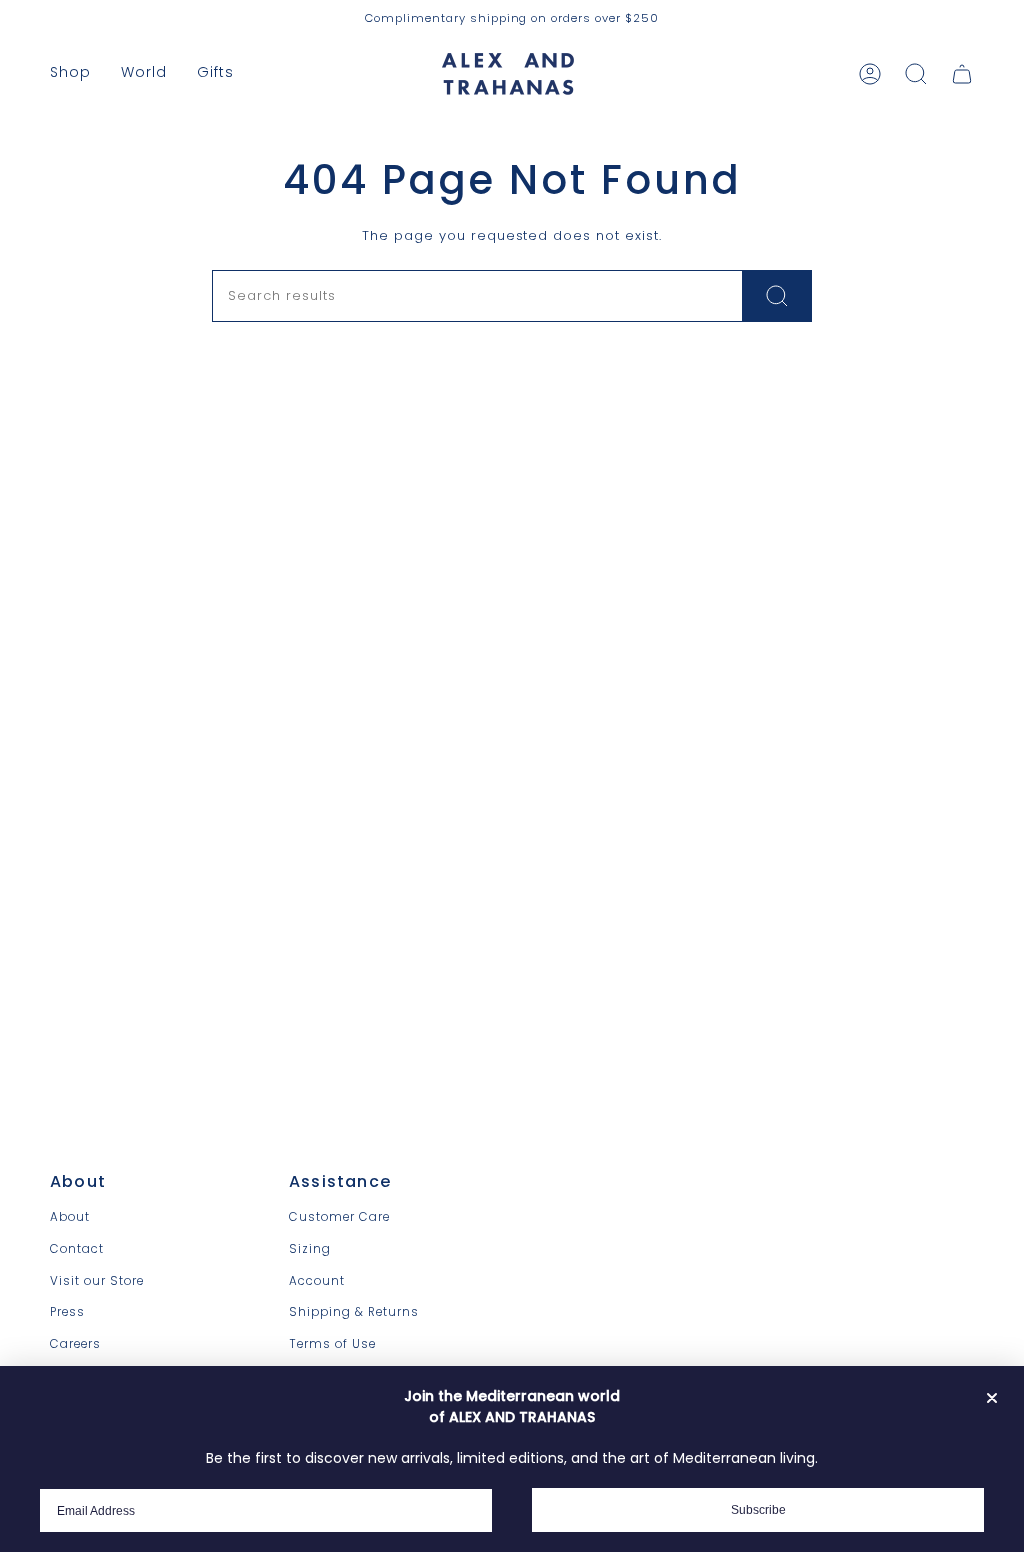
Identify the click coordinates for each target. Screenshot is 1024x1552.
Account (317, 1281)
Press (67, 1312)
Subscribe (758, 1510)
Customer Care (339, 1217)
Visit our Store (97, 1281)
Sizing (310, 1249)
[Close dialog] (992, 1398)
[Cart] (962, 74)
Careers (75, 1344)
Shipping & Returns (354, 1312)
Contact (77, 1249)
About (70, 1217)
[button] (70, 73)
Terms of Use (332, 1344)
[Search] (777, 296)
